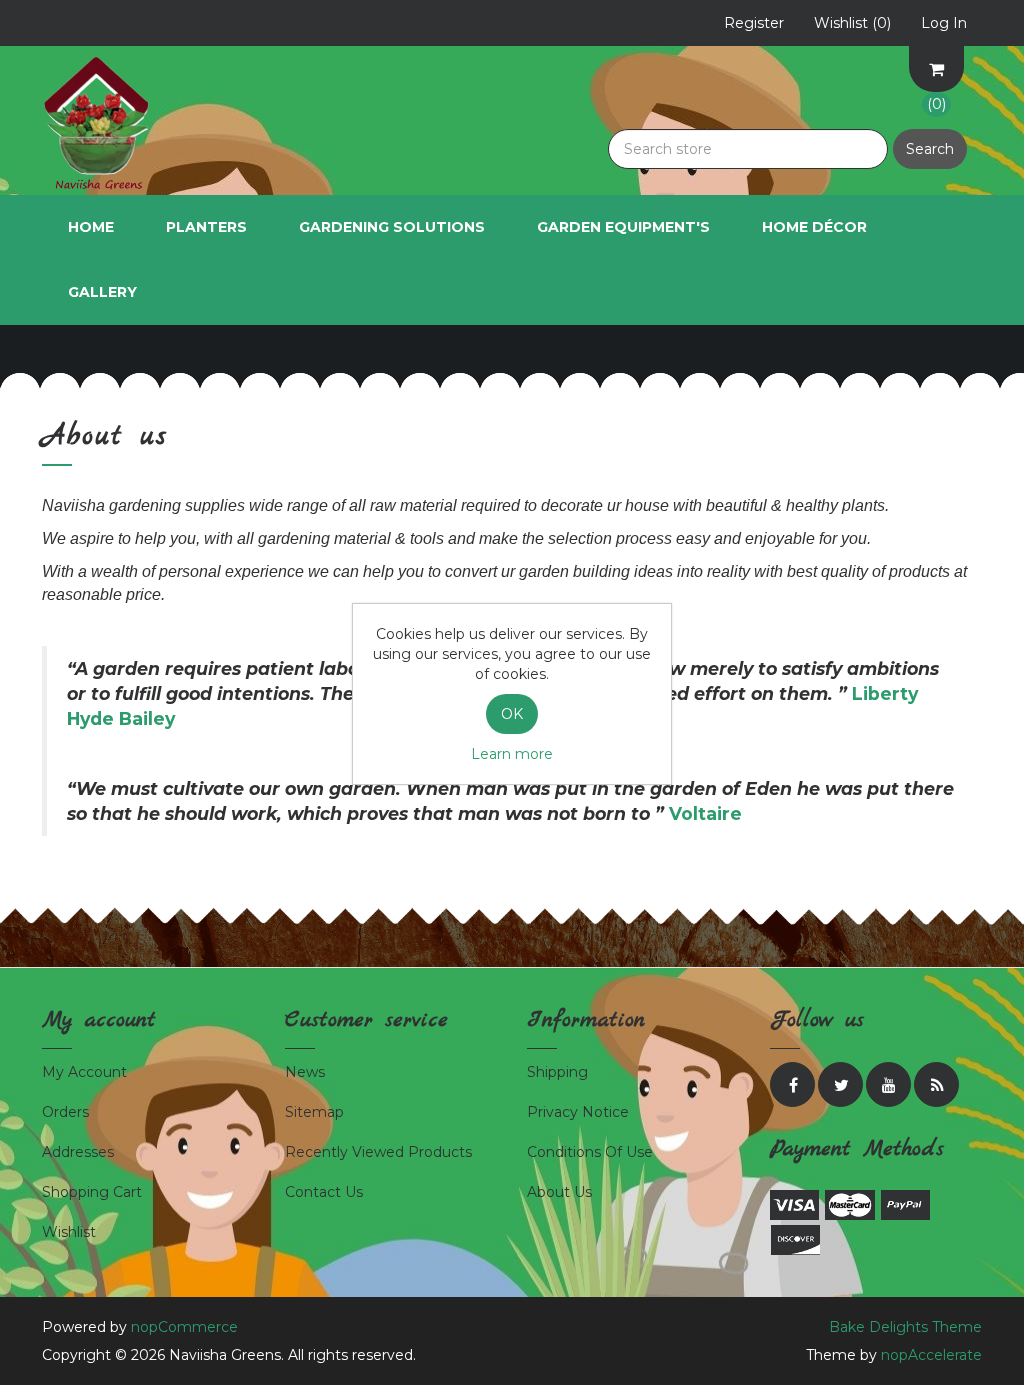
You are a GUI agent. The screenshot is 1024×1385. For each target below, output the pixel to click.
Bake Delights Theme (905, 1327)
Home (91, 227)
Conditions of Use (590, 1152)
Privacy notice (578, 1112)
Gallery (102, 292)
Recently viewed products (378, 1152)
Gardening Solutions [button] (392, 227)
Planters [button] (206, 227)
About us (559, 1192)
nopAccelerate (931, 1355)
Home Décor (814, 227)
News (305, 1072)
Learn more (512, 754)
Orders (65, 1112)
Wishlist (69, 1232)
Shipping (557, 1072)
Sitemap (314, 1112)
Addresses (78, 1152)
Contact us (324, 1192)
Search (930, 149)
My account (84, 1072)
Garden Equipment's (623, 227)
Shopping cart (92, 1192)
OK (512, 714)
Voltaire (705, 813)
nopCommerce (184, 1327)
